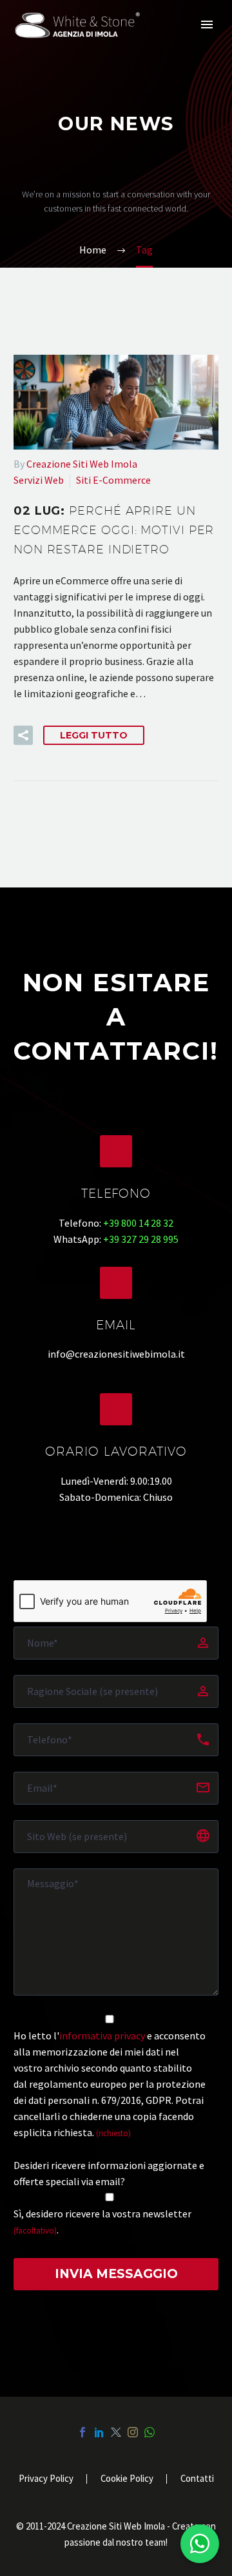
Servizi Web (39, 480)
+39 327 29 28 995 (141, 1239)
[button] (23, 735)
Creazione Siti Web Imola (82, 464)
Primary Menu (207, 25)
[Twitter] (116, 2432)
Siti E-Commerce (113, 480)
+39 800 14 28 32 (138, 1223)
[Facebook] (82, 2432)
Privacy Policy (46, 2479)
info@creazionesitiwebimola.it (116, 1354)
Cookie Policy (127, 2479)
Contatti (197, 2479)
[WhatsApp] (150, 2432)
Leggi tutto (94, 735)
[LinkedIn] (99, 2432)
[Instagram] (133, 2432)
